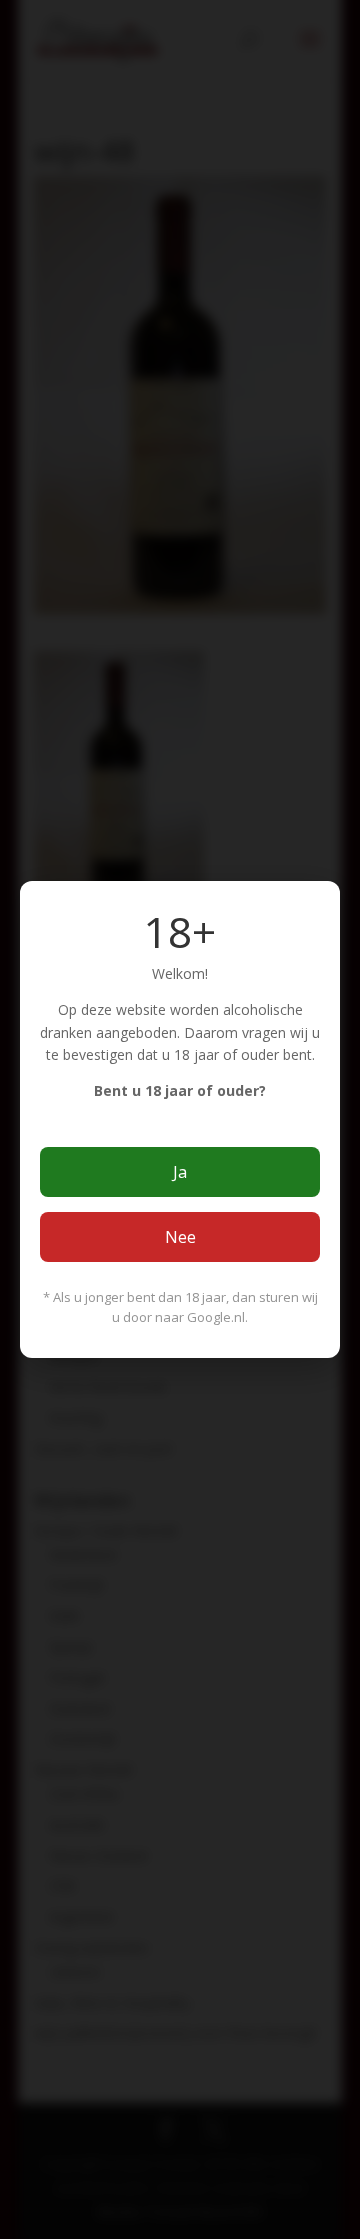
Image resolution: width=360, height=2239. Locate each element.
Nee (180, 1237)
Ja (180, 1172)
